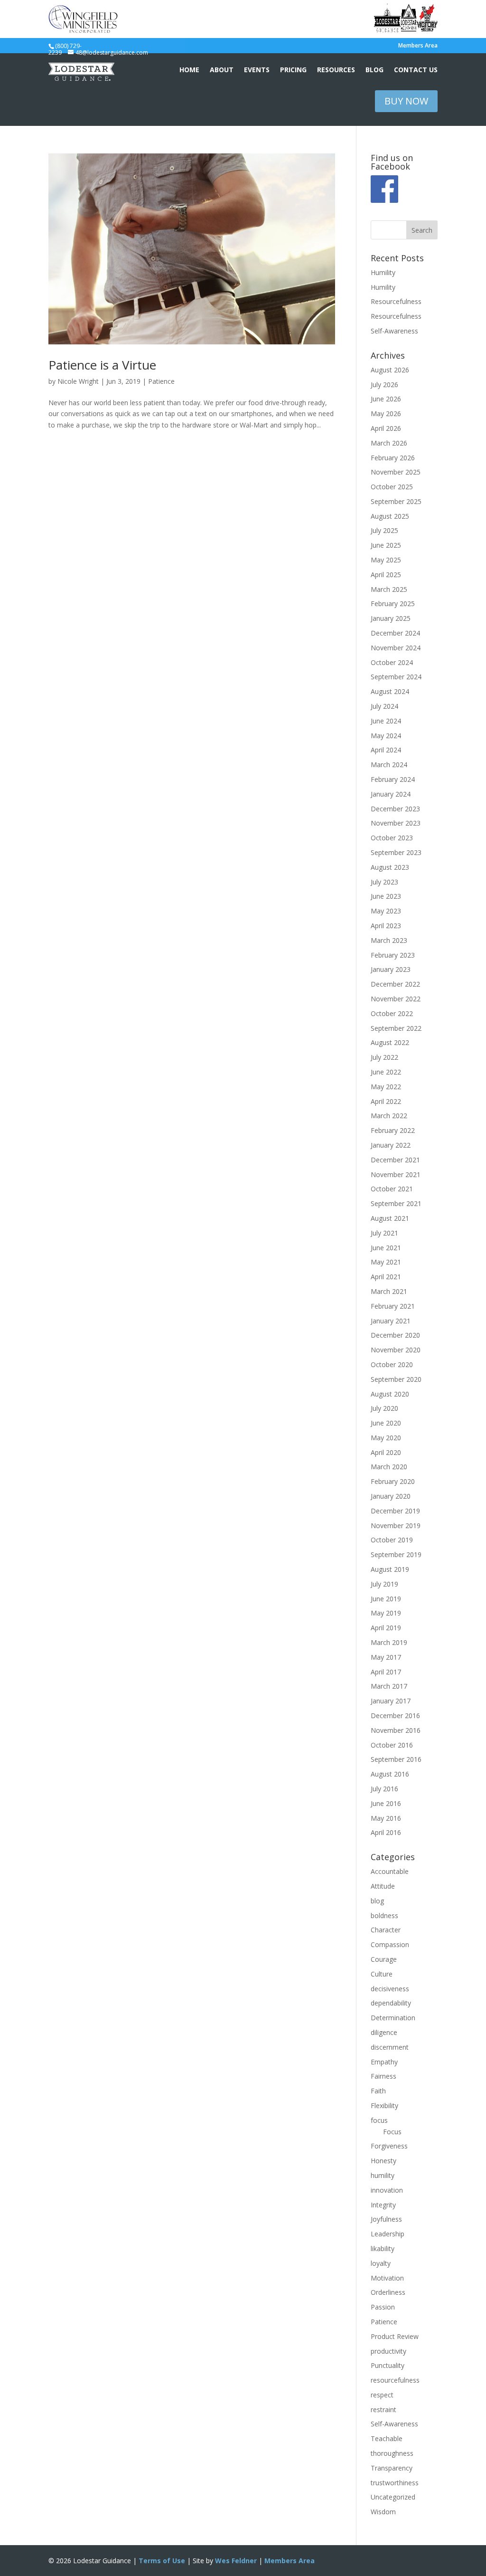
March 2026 (389, 443)
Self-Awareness (394, 331)
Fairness (383, 2076)
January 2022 (391, 1145)
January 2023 (391, 969)
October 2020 (392, 1364)
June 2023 (386, 896)
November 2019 (396, 1526)
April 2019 (386, 1628)
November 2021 (396, 1174)
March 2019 (389, 1642)
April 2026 (386, 428)
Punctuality (388, 2365)
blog (377, 1901)
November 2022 (396, 999)
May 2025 (386, 560)
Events (257, 70)
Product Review (395, 2336)
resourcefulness (395, 2380)
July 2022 (384, 1057)
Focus (392, 2132)
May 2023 (386, 911)
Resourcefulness (396, 301)
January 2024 (391, 794)
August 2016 (390, 1774)
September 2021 (396, 1203)
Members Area (418, 46)
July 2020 (384, 1408)
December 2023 (395, 809)
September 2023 (396, 852)
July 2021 (384, 1233)
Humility (383, 272)
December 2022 (395, 984)
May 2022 (386, 1087)
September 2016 (396, 1759)
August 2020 (390, 1394)
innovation (387, 2190)
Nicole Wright (78, 381)
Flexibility (384, 2105)
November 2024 (396, 648)
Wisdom (383, 2512)
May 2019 (386, 1613)
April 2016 (386, 1832)
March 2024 (389, 765)
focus (379, 2120)
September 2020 (396, 1379)
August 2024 (390, 691)
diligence (384, 2032)
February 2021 (393, 1306)
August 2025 (390, 516)
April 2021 (386, 1277)
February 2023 (393, 955)
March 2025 (389, 589)
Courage (384, 1959)
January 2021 (391, 1321)
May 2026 (386, 413)
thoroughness (392, 2453)
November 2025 (396, 472)
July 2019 (384, 1584)
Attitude (383, 1886)
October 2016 (392, 1745)
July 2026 (384, 385)
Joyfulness (386, 2219)
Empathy (384, 2062)
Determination (393, 2018)
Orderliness (388, 2292)
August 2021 (390, 1218)
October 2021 (392, 1189)
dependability (391, 2003)
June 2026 (386, 399)
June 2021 (386, 1248)
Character (386, 1930)
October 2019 (392, 1540)
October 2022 (392, 1013)
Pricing (293, 70)
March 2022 (389, 1116)
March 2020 (389, 1467)
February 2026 (393, 458)
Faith (378, 2091)
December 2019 (395, 1511)
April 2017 (386, 1672)
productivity (388, 2351)
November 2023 (396, 823)
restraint (383, 2410)
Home (189, 70)
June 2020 (386, 1423)
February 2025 (393, 604)
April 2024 (386, 750)
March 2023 (389, 940)
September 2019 (396, 1554)
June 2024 (386, 721)
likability (383, 2248)
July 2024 (384, 706)
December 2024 (395, 633)
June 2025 (386, 545)
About (222, 70)
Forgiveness (389, 2146)
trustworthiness (395, 2483)
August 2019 (390, 1569)
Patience (161, 381)
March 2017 (389, 1686)
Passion (383, 2307)
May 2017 (386, 1657)
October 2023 (392, 838)
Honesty (383, 2161)
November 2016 (396, 1730)
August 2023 (390, 867)
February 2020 (393, 1481)
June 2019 (386, 1599)
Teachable (387, 2438)
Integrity (383, 2205)
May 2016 (386, 1818)
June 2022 (386, 1072)
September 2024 (396, 677)
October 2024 (392, 662)
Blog (374, 70)
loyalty (381, 2263)
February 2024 (393, 779)
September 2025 (396, 501)
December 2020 (395, 1335)
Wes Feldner (236, 2561)
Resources (336, 70)
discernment (390, 2047)
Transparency (392, 2468)
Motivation (387, 2278)
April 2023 (386, 926)
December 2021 (395, 1160)
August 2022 (390, 1042)
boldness (384, 1915)
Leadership (388, 2234)
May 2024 (386, 736)
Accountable (390, 1871)
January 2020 (391, 1496)
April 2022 (386, 1101)
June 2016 (386, 1803)
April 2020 (386, 1452)
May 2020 (386, 1438)
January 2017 (391, 1701)
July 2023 (384, 882)
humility (383, 2175)
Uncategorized (393, 2497)
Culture (382, 1974)
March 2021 (389, 1291)
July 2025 (384, 530)
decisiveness (390, 1989)
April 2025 (386, 575)
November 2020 (396, 1350)
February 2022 (393, 1130)
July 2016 (384, 1789)
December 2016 (395, 1716)
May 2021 (386, 1262)
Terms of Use (162, 2561)
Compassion (390, 1944)
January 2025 (391, 618)
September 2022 (396, 1028)
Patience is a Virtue (102, 365)
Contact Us (416, 70)
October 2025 (392, 487)
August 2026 (390, 370)
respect (382, 2395)
